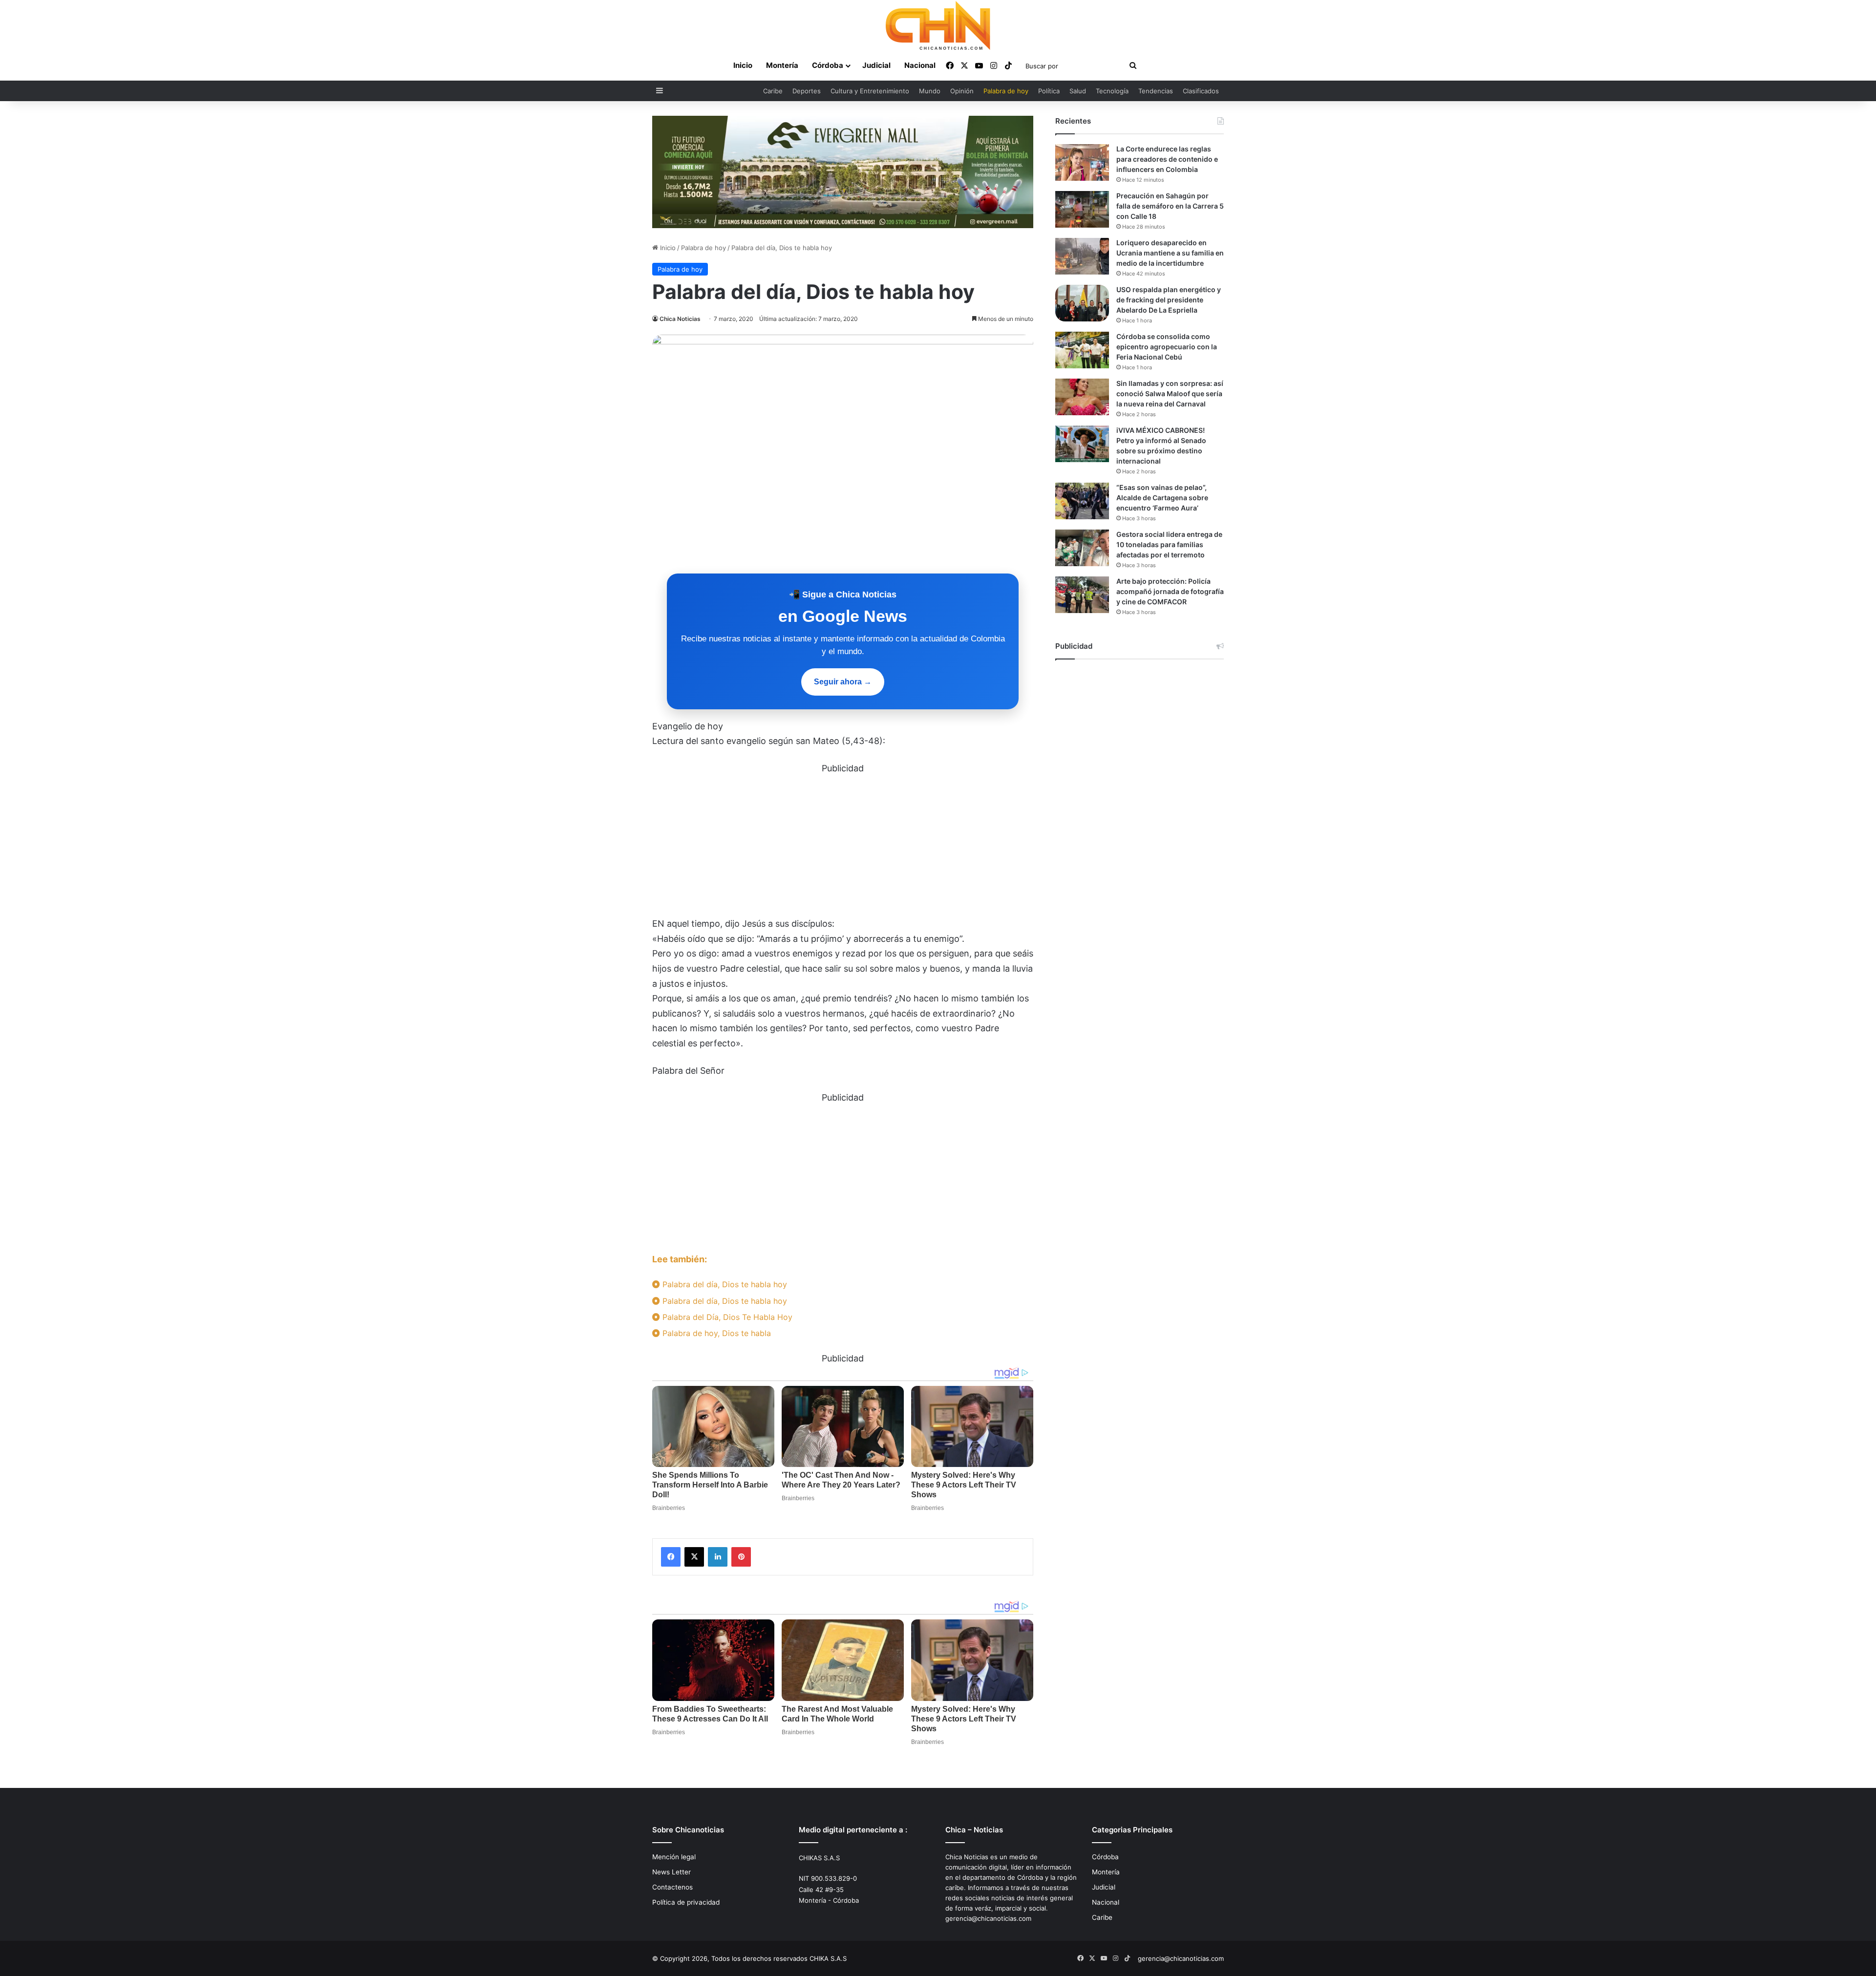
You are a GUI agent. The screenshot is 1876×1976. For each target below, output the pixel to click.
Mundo (930, 91)
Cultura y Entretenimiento (870, 91)
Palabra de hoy (1006, 91)
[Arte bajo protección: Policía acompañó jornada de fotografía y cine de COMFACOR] (1082, 595)
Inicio (743, 65)
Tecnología (1112, 91)
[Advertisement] (843, 844)
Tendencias (1156, 91)
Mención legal (674, 1857)
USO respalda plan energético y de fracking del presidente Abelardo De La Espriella (1169, 300)
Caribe (773, 91)
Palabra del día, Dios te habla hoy (724, 1284)
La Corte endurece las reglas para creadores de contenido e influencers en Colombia (1167, 159)
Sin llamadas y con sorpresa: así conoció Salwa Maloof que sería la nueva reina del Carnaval (1170, 393)
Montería (782, 65)
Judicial (876, 65)
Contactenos (672, 1887)
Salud (1078, 91)
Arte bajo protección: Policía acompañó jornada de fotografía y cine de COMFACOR (1170, 591)
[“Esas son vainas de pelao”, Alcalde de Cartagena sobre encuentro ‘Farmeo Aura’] (1082, 501)
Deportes (807, 91)
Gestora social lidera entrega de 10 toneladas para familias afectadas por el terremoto (1169, 544)
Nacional (920, 65)
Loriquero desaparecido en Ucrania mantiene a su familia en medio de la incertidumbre (1170, 253)
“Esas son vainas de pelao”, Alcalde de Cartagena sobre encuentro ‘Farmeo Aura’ (1162, 498)
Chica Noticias (680, 319)
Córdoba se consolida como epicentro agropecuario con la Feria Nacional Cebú (1167, 347)
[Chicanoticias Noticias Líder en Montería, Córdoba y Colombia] (938, 25)
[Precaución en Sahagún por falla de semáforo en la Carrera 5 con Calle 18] (1082, 209)
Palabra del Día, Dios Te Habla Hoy (726, 1317)
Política (1049, 91)
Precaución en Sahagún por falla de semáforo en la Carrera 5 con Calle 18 (1170, 206)
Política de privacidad (686, 1902)
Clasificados (1201, 91)
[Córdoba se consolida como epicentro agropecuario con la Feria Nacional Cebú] (1082, 350)
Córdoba (828, 65)
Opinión (962, 91)
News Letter (672, 1872)
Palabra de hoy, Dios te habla (715, 1333)
